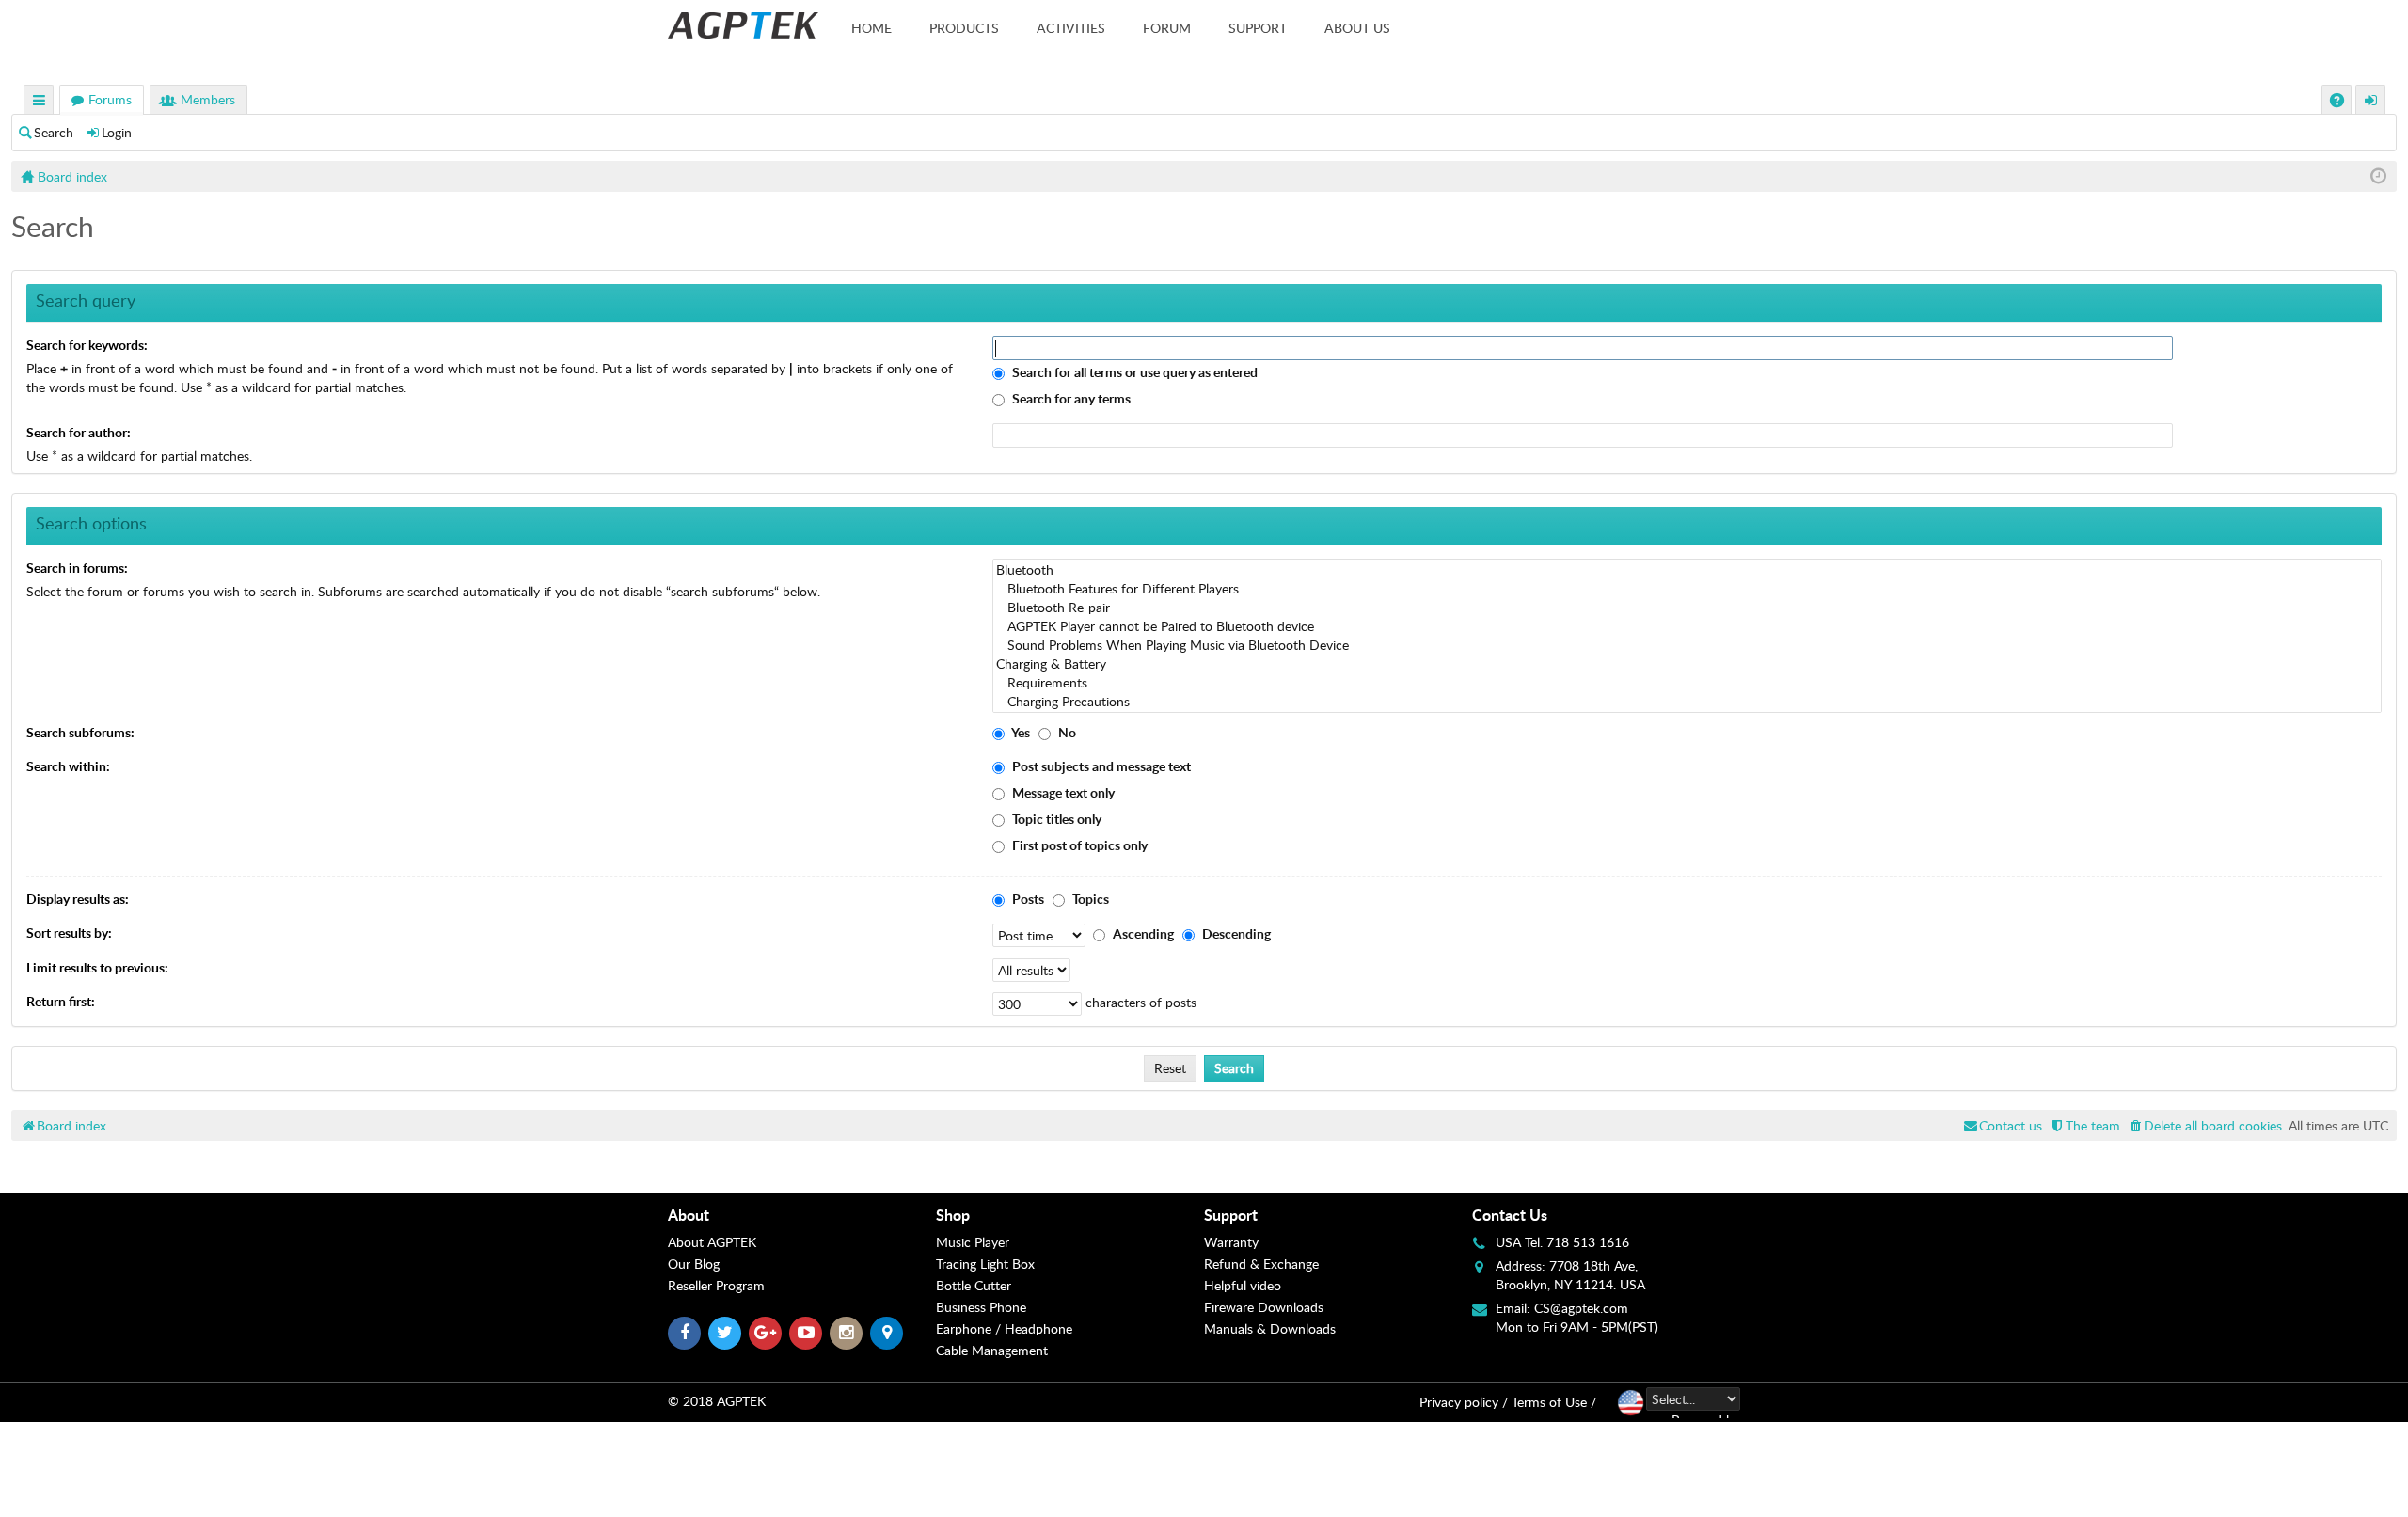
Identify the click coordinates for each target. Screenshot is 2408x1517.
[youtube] (806, 1333)
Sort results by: (69, 932)
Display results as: (78, 899)
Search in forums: (77, 568)
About (689, 1215)
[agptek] (743, 25)
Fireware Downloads (1264, 1307)
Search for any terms (1070, 398)
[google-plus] (765, 1333)
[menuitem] (2204, 1125)
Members (208, 99)
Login (117, 132)
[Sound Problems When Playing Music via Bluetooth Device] (1687, 645)
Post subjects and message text (1100, 766)
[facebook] (684, 1333)
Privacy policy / (1464, 1402)
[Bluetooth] (1687, 570)
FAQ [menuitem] (2339, 102)
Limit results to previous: (97, 967)
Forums (110, 99)
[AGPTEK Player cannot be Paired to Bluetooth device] (1687, 626)
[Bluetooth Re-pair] (1687, 608)
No (1066, 732)
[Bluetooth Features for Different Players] (1687, 589)
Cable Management (992, 1350)
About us (1357, 28)
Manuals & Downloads (1270, 1328)
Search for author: (79, 432)
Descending (1235, 933)
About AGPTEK (712, 1242)
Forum (1167, 28)
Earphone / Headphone (1004, 1328)
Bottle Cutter (974, 1285)
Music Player (973, 1242)
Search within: (68, 766)
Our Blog (694, 1264)
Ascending (1142, 933)
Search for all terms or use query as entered (1133, 372)
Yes (1020, 732)
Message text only (1062, 792)
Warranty (1231, 1242)
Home (871, 28)
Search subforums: (80, 732)
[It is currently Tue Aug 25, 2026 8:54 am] (2378, 176)
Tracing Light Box (985, 1264)
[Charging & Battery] (1687, 664)
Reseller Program (716, 1285)
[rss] (887, 1333)
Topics (1089, 899)
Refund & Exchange (1261, 1264)
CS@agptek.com (1581, 1308)
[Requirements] (1687, 683)
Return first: (61, 1001)
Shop (953, 1215)
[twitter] (725, 1333)
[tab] (802, 1215)
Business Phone (981, 1307)
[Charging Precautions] (1687, 702)
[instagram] (846, 1333)
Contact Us (1510, 1215)
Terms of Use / (1554, 1402)
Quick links (40, 102)
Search (54, 132)
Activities (1071, 28)
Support (1258, 28)
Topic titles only (1055, 819)
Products (964, 28)
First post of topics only (1078, 845)
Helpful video (1243, 1285)
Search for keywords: (87, 345)
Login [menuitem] (2371, 102)
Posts (1027, 899)
